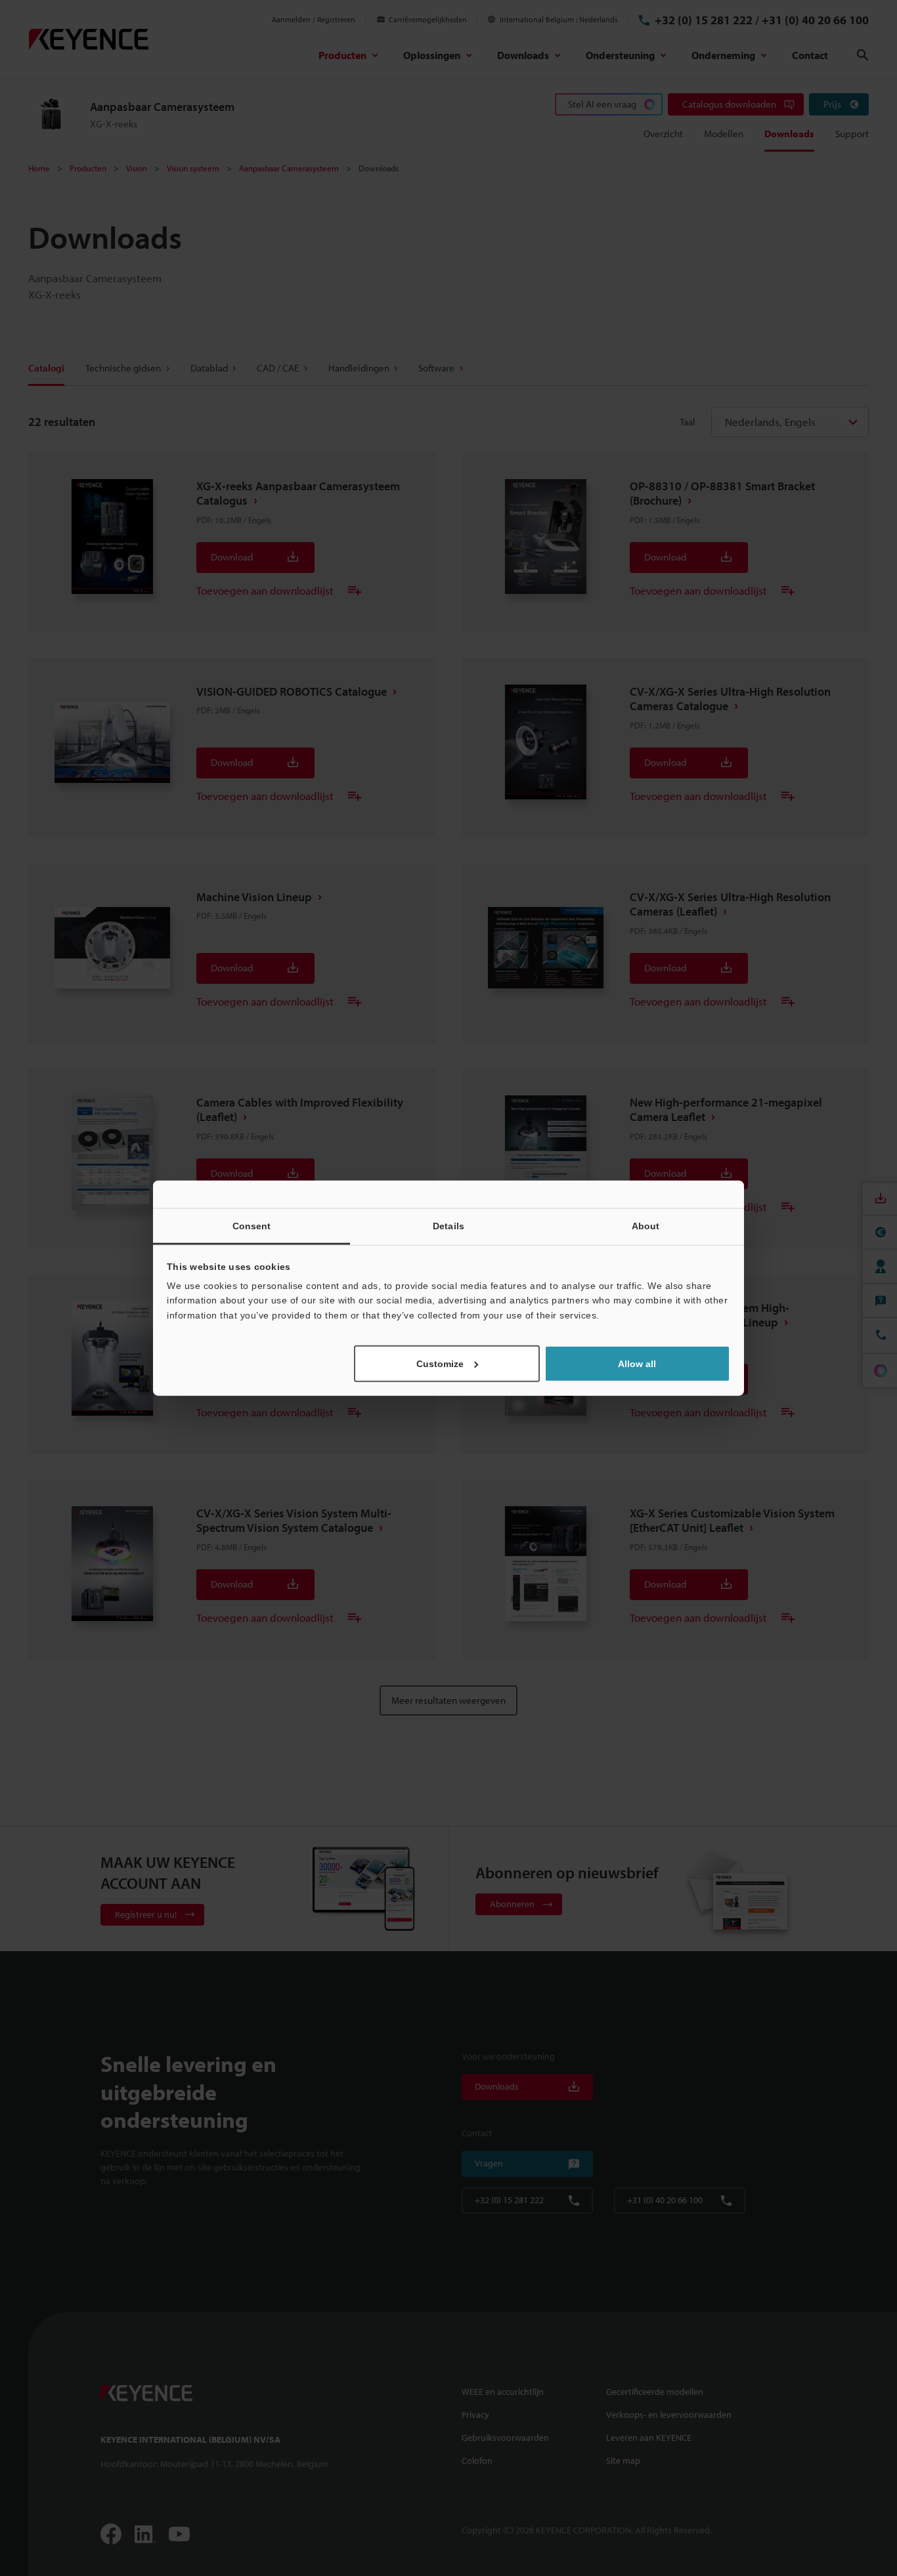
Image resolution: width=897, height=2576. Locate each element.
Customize (440, 1364)
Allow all (637, 1364)
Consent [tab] (252, 1225)
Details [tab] (448, 1225)
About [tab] (646, 1225)
